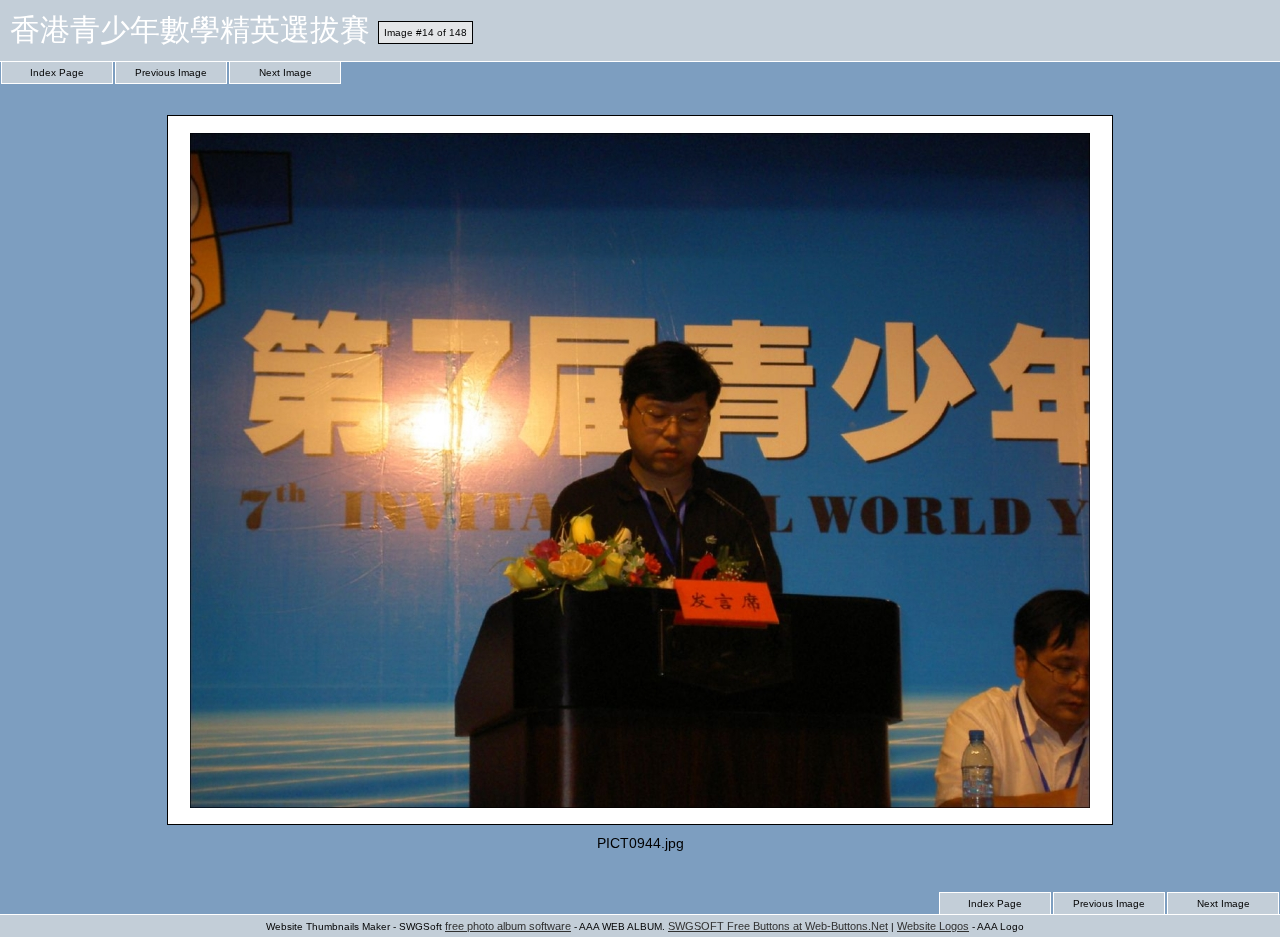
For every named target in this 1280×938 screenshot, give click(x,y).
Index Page (57, 72)
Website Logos (933, 926)
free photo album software (508, 926)
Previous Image (171, 72)
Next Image (285, 72)
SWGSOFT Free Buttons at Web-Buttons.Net (778, 926)
